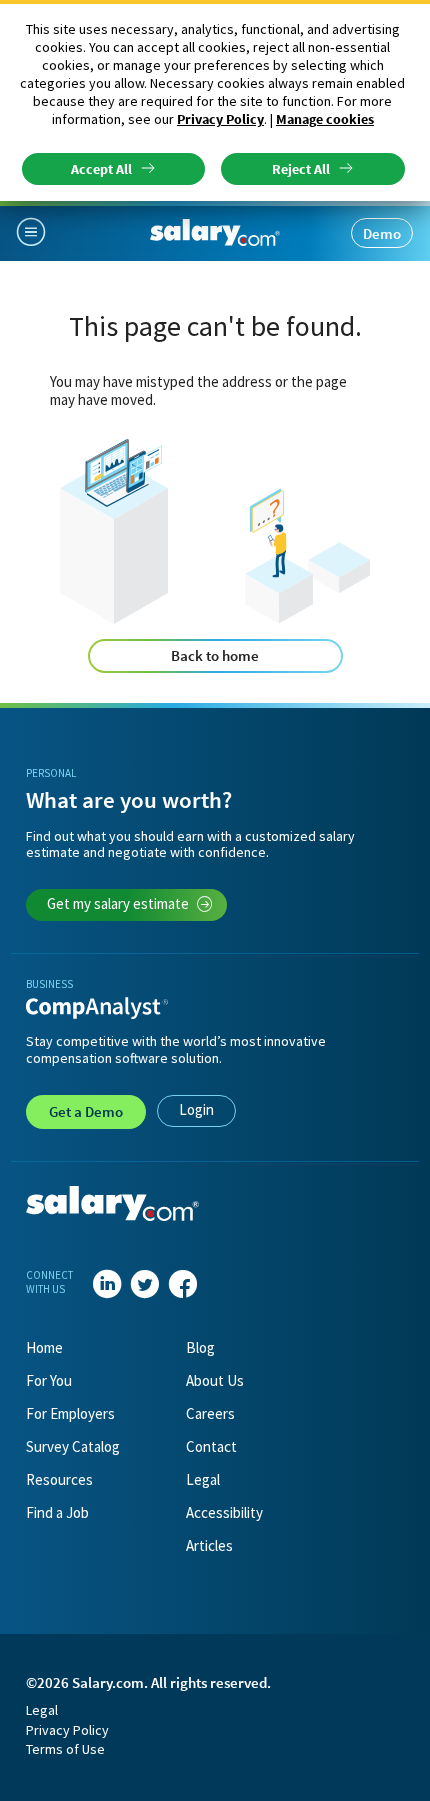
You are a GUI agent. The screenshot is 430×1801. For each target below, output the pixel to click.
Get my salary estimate (118, 903)
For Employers (70, 1413)
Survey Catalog (73, 1446)
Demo (382, 233)
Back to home (215, 655)
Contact (211, 1446)
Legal (203, 1479)
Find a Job (57, 1512)
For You (49, 1380)
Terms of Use (65, 1749)
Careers (210, 1413)
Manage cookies (325, 119)
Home (44, 1347)
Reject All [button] (301, 169)
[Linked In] (107, 1285)
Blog (200, 1347)
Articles (209, 1545)
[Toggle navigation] (38, 233)
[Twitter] (145, 1285)
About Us (215, 1380)
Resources (59, 1479)
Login (196, 1109)
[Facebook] (183, 1285)
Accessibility (224, 1512)
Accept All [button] (101, 169)
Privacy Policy (220, 119)
